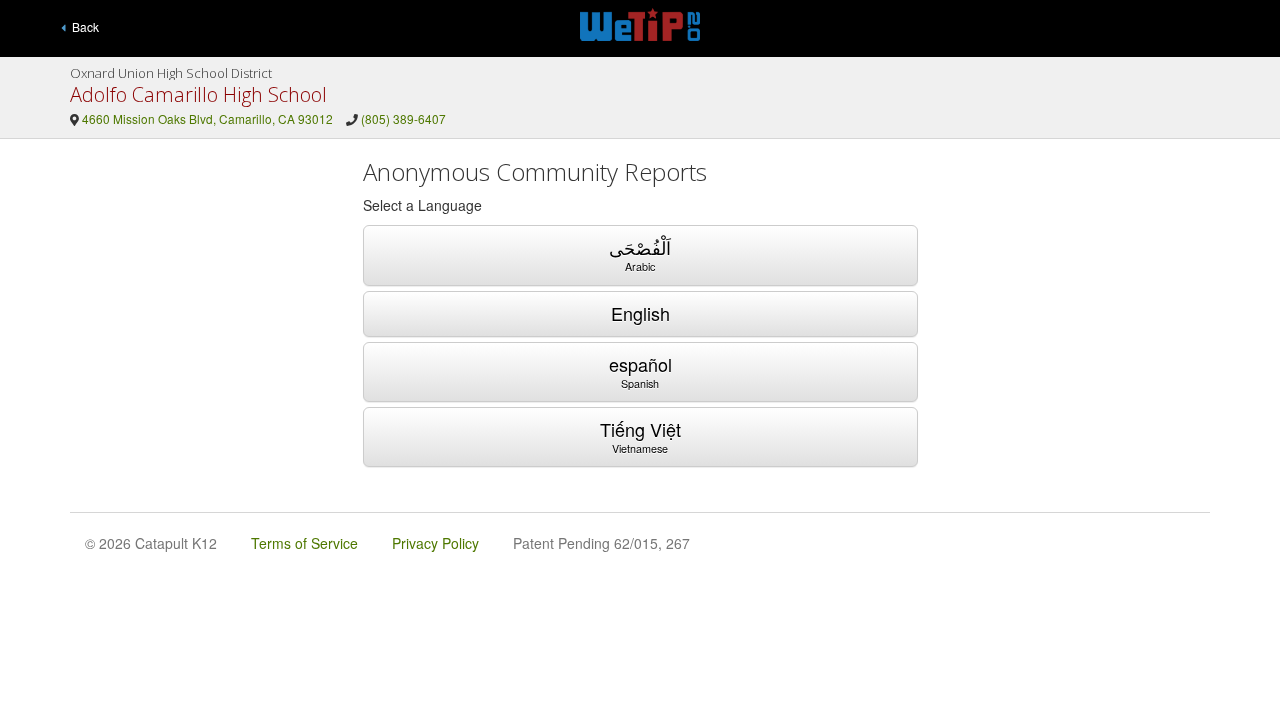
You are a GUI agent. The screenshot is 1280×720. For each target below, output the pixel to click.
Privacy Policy (435, 543)
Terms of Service (304, 543)
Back (82, 26)
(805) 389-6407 (403, 118)
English (640, 313)
